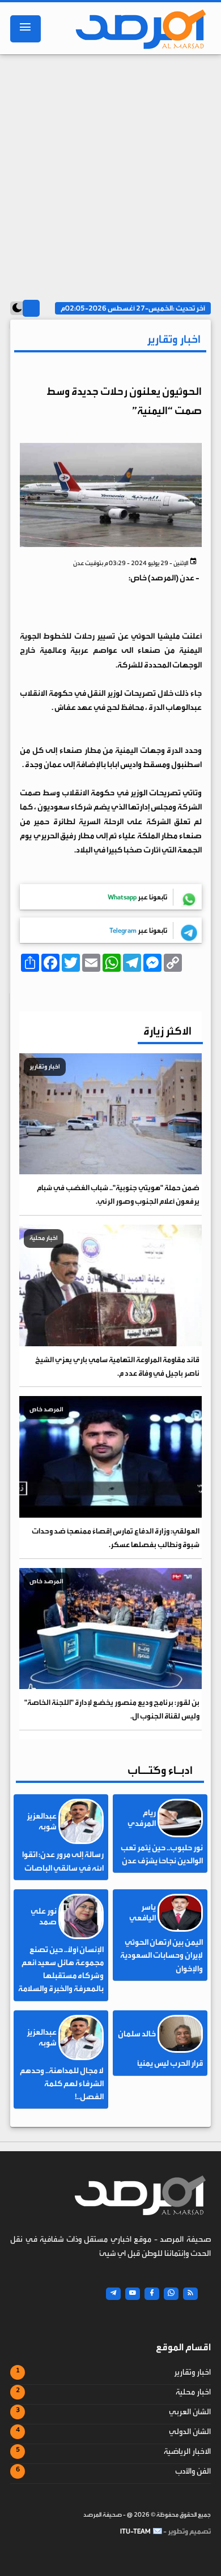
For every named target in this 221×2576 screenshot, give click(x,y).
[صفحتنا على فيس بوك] (152, 2294)
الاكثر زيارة (167, 1031)
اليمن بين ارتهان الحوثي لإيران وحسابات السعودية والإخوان (161, 1955)
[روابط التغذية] (190, 2294)
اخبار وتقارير (192, 2372)
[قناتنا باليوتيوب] (133, 2294)
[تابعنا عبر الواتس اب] (171, 2294)
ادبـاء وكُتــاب (160, 1770)
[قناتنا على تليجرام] (113, 2294)
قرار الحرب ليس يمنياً (170, 2064)
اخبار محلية (193, 2392)
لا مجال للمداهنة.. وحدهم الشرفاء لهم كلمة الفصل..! (62, 2084)
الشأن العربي (190, 2412)
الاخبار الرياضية (187, 2452)
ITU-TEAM (135, 2531)
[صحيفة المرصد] (138, 29)
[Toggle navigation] (25, 29)
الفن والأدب (193, 2471)
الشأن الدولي (190, 2432)
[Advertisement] (110, 174)
